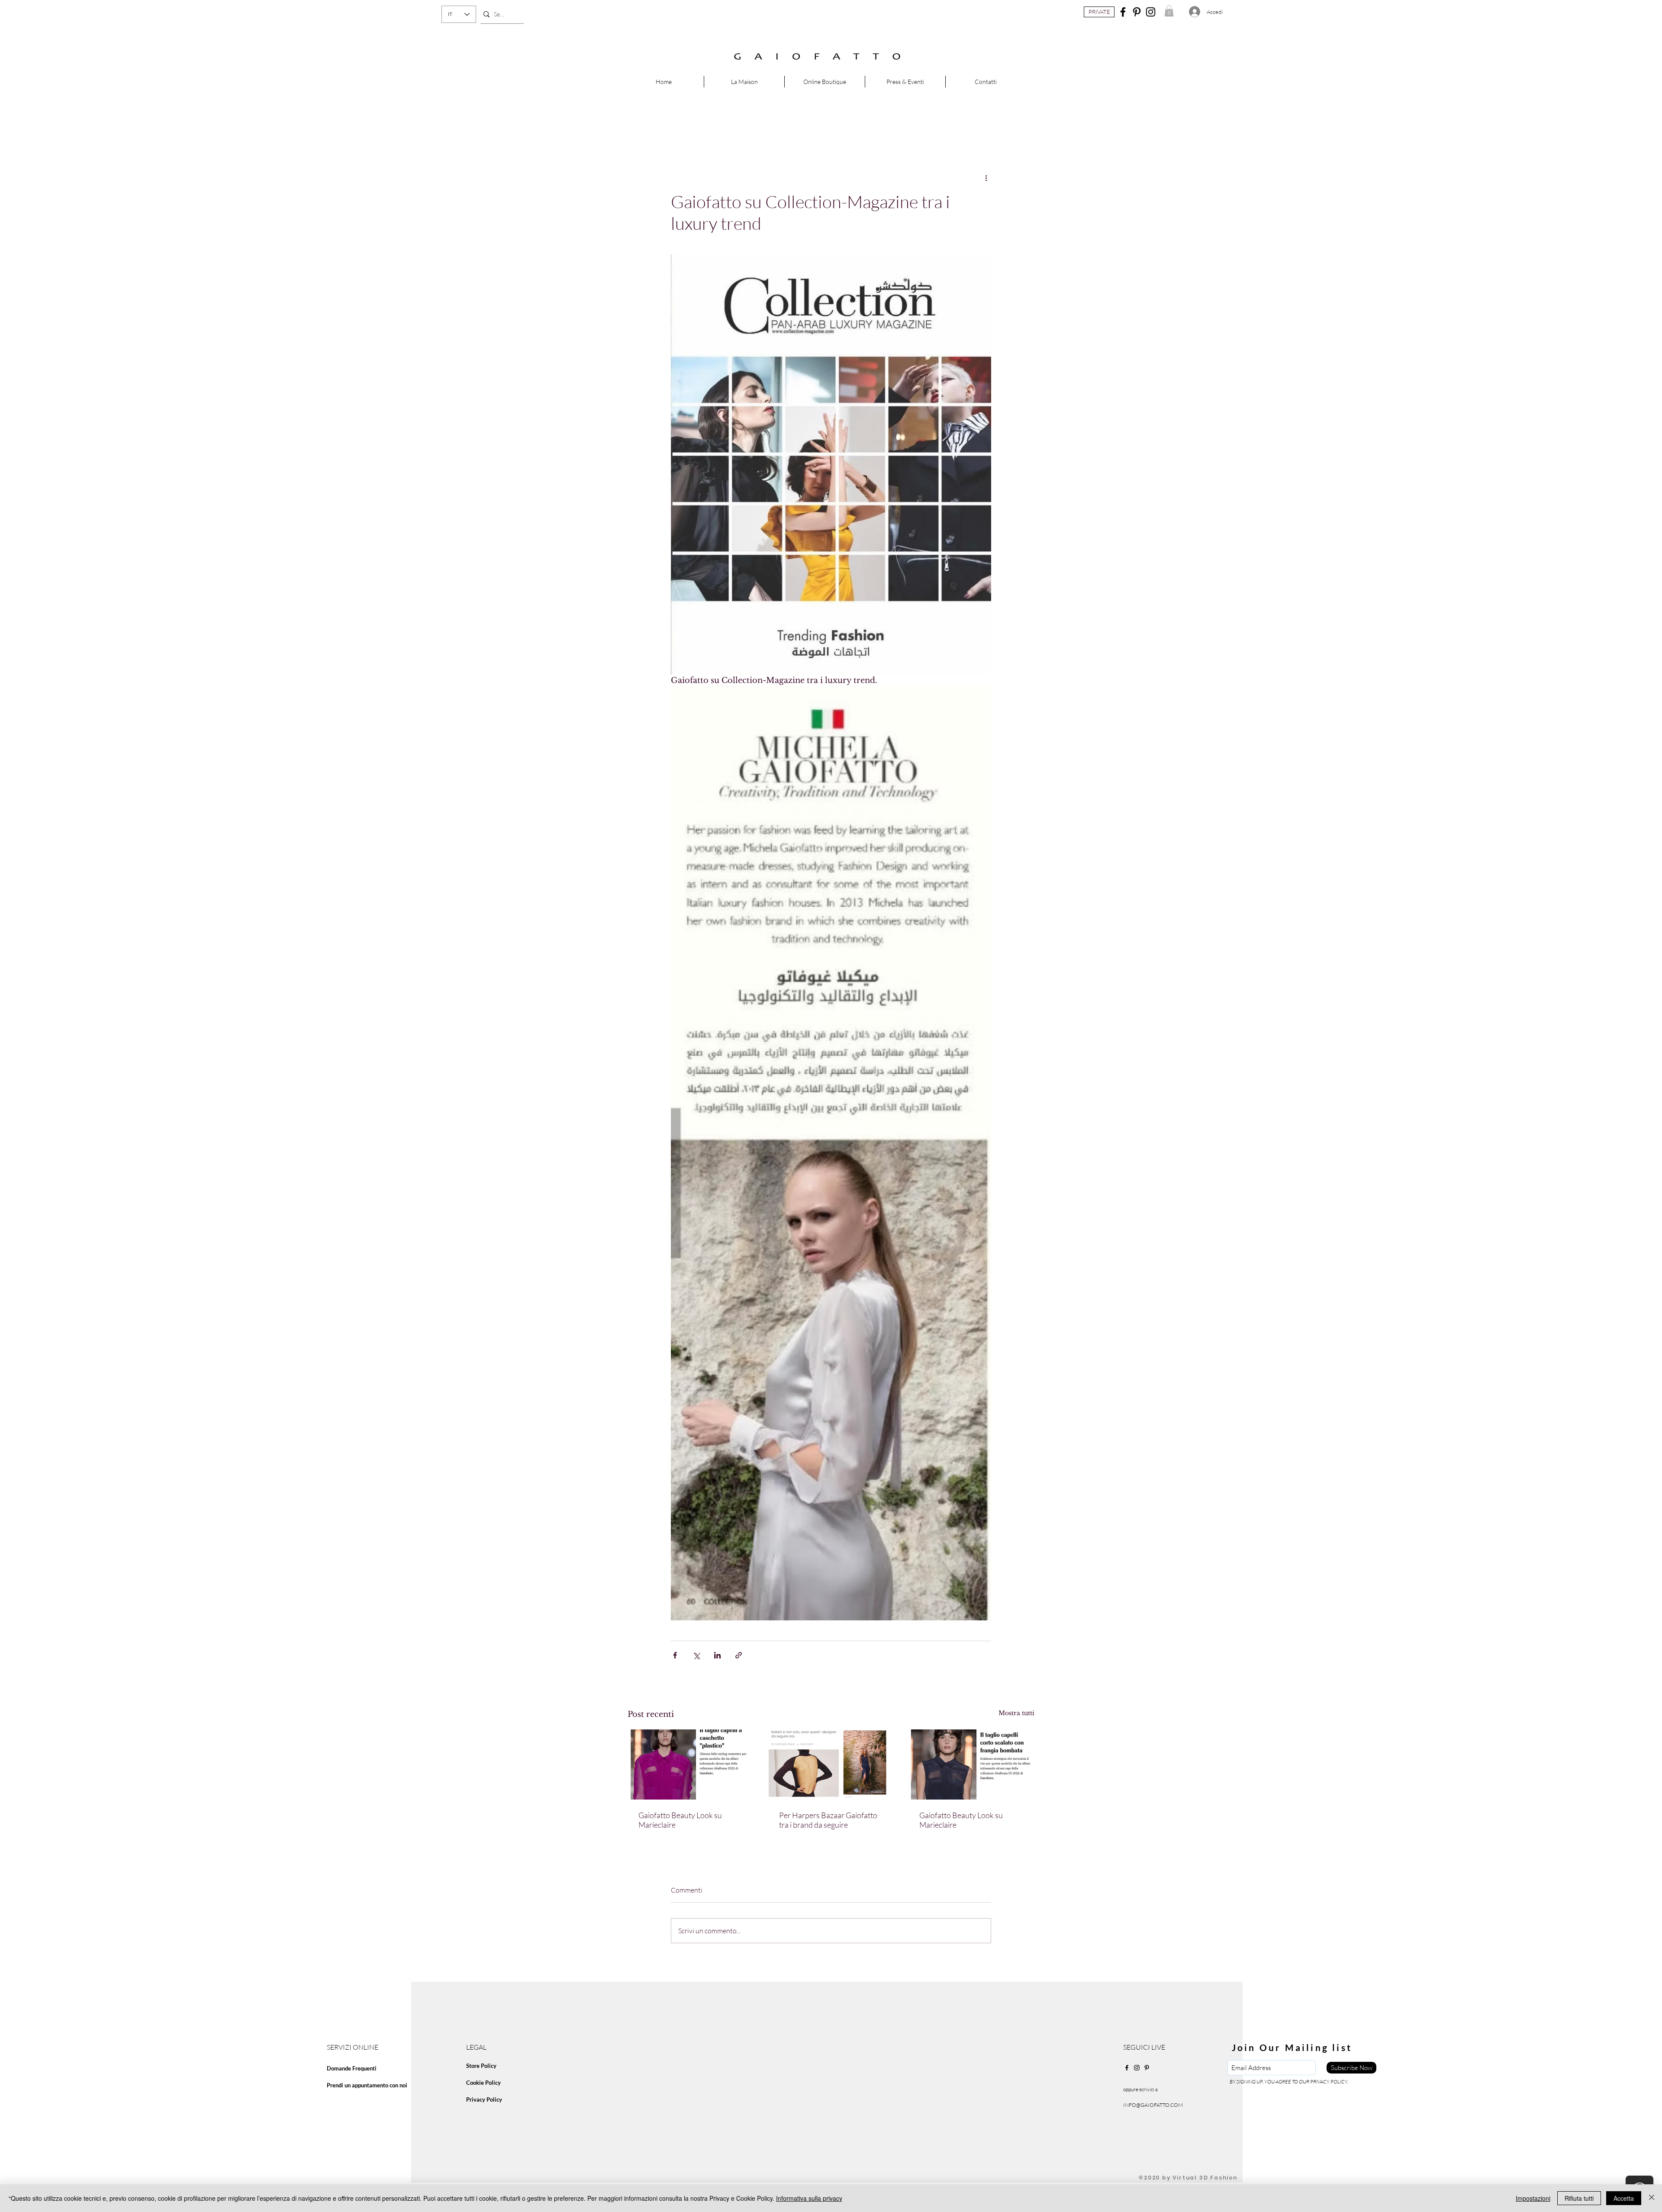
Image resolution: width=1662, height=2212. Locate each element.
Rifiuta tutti (1579, 2198)
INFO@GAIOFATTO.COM (1153, 2105)
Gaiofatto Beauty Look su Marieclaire (680, 1820)
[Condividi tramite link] (739, 1655)
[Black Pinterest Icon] (1147, 2068)
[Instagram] (1151, 12)
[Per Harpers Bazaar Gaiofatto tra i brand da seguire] (831, 1764)
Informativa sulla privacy (809, 2198)
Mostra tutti (1016, 1713)
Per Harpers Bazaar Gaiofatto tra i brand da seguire (828, 1820)
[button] (1169, 11)
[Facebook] (1123, 12)
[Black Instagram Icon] (1137, 2068)
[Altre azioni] (986, 178)
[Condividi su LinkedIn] (717, 1655)
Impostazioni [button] (1533, 2198)
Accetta (1624, 2198)
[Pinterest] (1137, 12)
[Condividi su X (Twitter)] (696, 1655)
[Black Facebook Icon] (1127, 2068)
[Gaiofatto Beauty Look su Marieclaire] (691, 1764)
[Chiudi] (1652, 2198)
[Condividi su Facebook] (675, 1655)
